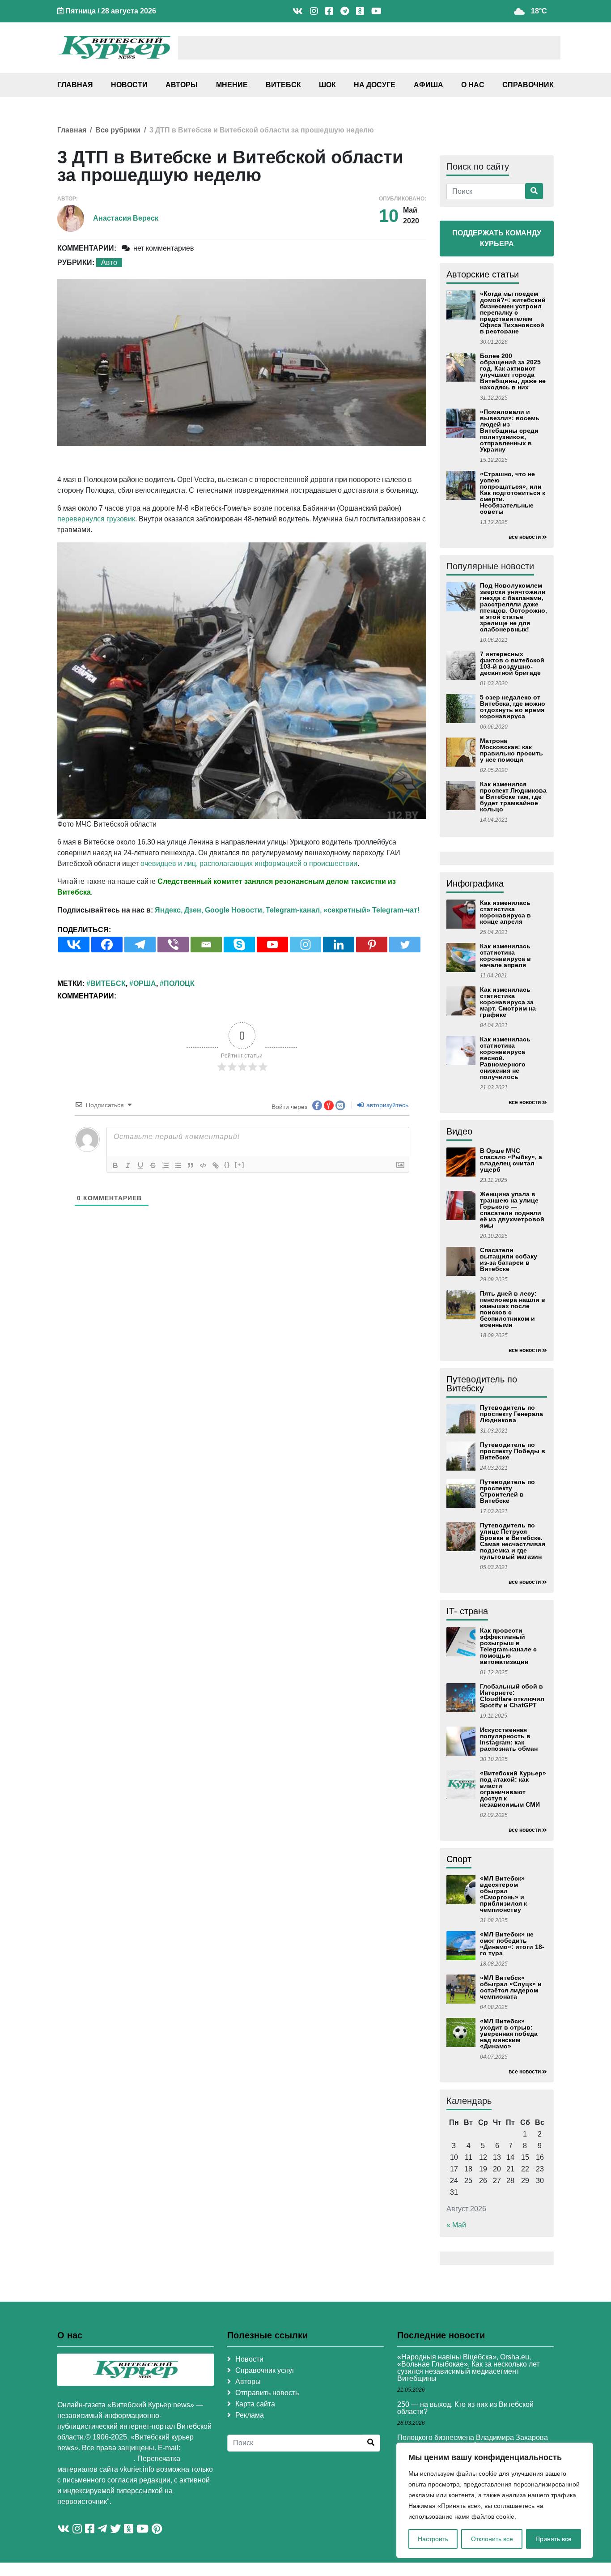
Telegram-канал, (294, 910)
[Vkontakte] (74, 945)
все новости (525, 537)
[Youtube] (272, 945)
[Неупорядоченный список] (178, 1165)
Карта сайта (255, 2404)
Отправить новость (267, 2393)
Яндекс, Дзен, (179, 910)
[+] (240, 1165)
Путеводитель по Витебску (482, 1384)
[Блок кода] (203, 1165)
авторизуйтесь (386, 1105)
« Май (456, 2225)
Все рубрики (118, 130)
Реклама (250, 2415)
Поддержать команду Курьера (497, 238)
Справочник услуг (265, 2370)
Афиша (429, 85)
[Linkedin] (339, 945)
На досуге (375, 85)
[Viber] (173, 945)
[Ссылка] (216, 1165)
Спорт (459, 1859)
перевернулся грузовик (96, 519)
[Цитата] (191, 1165)
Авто (109, 262)
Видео (459, 1131)
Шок (327, 85)
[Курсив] (128, 1165)
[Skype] (239, 945)
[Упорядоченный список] (165, 1165)
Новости (129, 85)
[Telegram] (140, 945)
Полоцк (179, 983)
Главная (75, 85)
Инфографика (475, 883)
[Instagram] (305, 945)
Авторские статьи (483, 274)
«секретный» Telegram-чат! (371, 910)
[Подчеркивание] (140, 1165)
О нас (473, 85)
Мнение (232, 85)
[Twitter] (405, 945)
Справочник (528, 85)
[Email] (206, 945)
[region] (495, 2500)
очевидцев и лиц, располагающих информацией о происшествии (249, 864)
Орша (145, 983)
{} (227, 1165)
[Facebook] (107, 945)
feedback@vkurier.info (95, 2459)
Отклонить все (492, 2539)
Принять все (554, 2539)
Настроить (433, 2539)
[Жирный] (115, 1165)
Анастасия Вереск (126, 218)
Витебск (283, 85)
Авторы (182, 85)
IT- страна (467, 1611)
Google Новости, (234, 910)
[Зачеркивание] (153, 1165)
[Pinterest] (372, 945)
